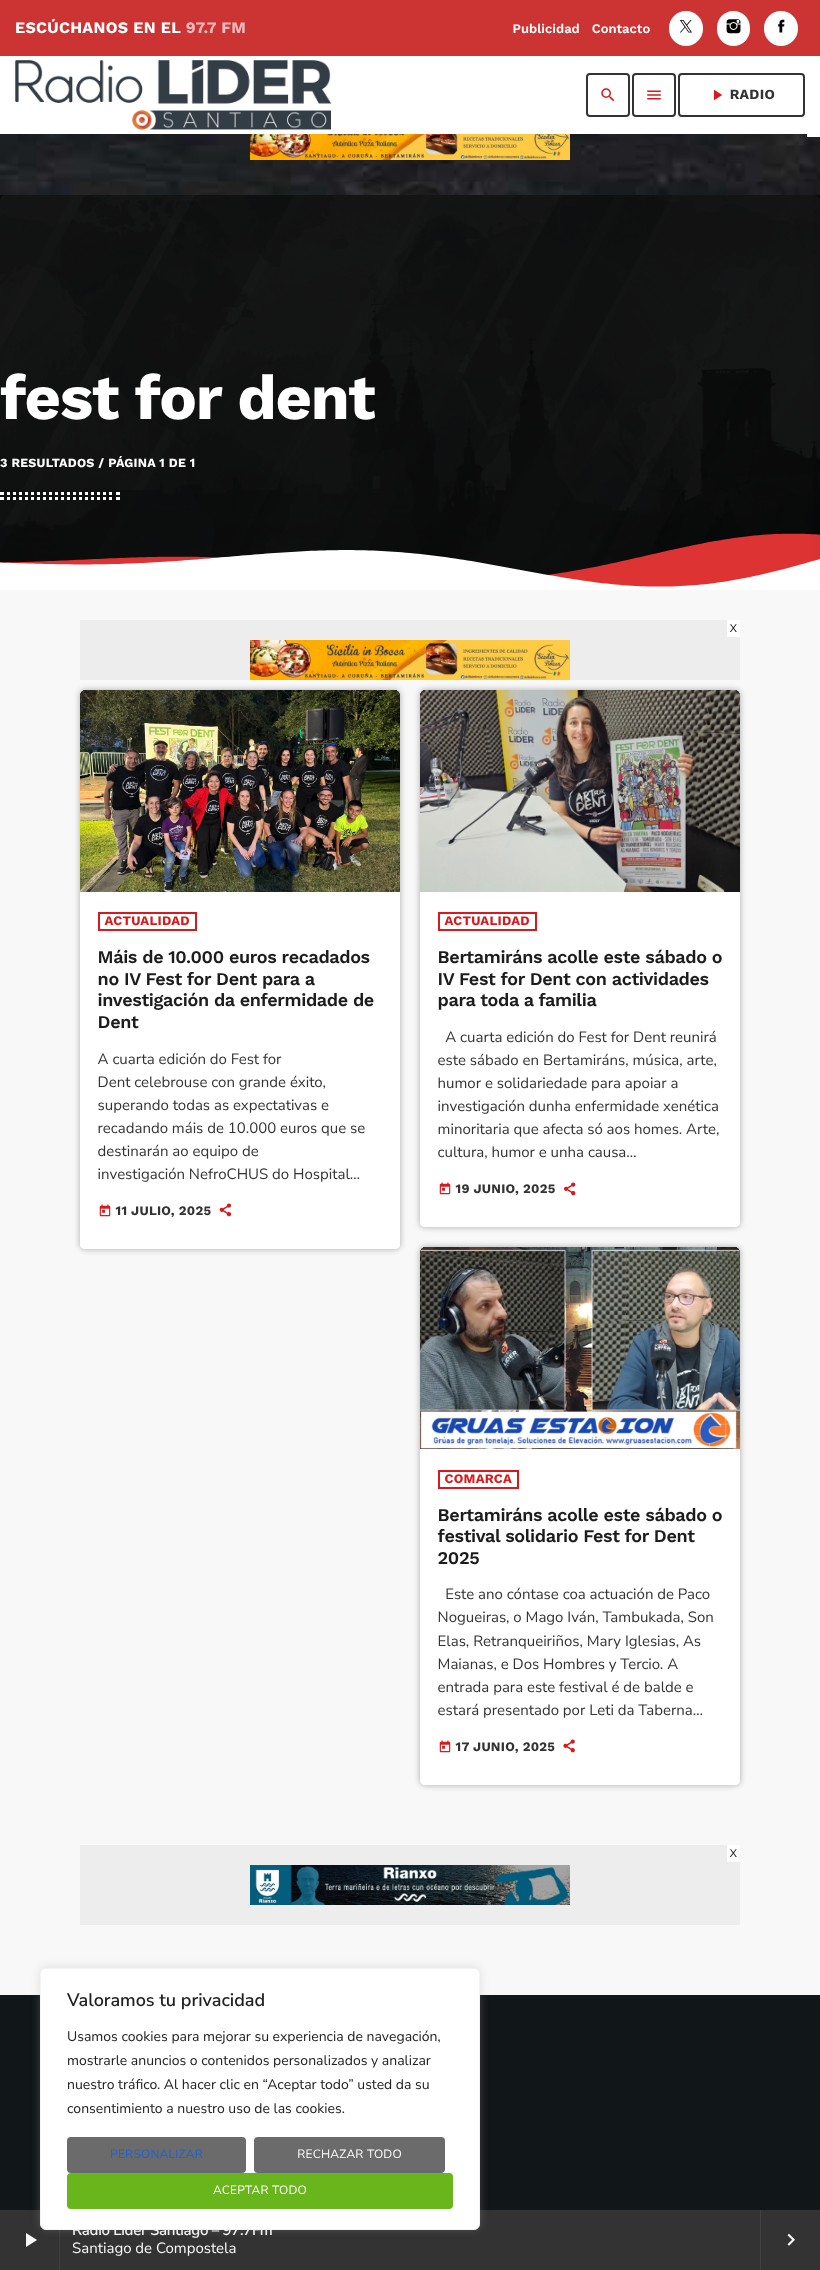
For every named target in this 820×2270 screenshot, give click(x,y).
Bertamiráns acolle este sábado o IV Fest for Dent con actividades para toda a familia (580, 979)
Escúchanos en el (130, 27)
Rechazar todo (349, 2155)
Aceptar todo (260, 2191)
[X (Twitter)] (686, 28)
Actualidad (147, 921)
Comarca (478, 1479)
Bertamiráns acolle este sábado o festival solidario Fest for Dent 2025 (580, 1537)
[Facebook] (781, 28)
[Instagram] (734, 28)
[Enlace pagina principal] (173, 95)
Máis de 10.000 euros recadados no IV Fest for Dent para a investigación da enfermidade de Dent (236, 990)
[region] (260, 2099)
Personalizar (156, 2155)
